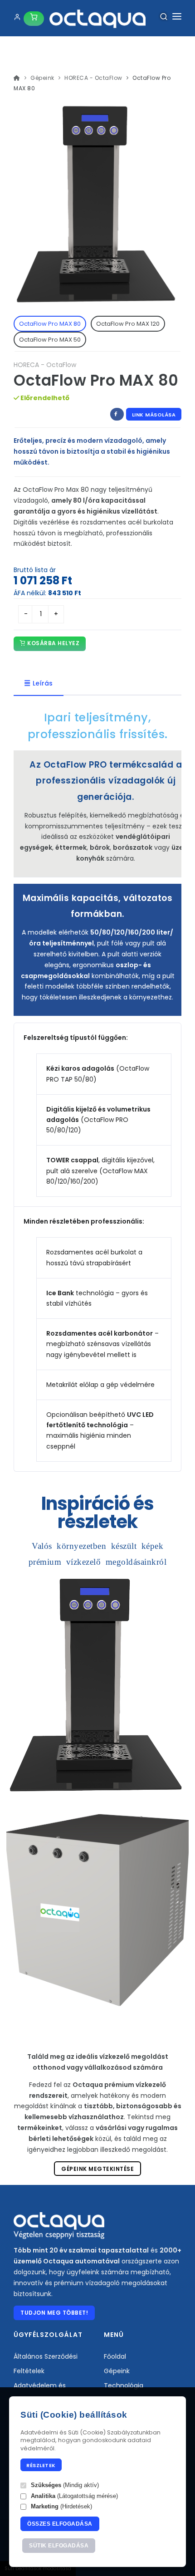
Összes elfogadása (60, 2524)
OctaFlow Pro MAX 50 (50, 340)
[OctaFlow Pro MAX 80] (97, 1686)
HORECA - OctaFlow (93, 78)
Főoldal (115, 2356)
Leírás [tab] (43, 683)
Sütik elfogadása (59, 2546)
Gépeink (42, 78)
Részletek (41, 2465)
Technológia (124, 2385)
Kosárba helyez (53, 643)
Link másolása (154, 415)
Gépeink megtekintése (97, 2169)
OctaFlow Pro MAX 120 (128, 324)
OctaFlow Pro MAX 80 (50, 324)
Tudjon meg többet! (54, 2313)
